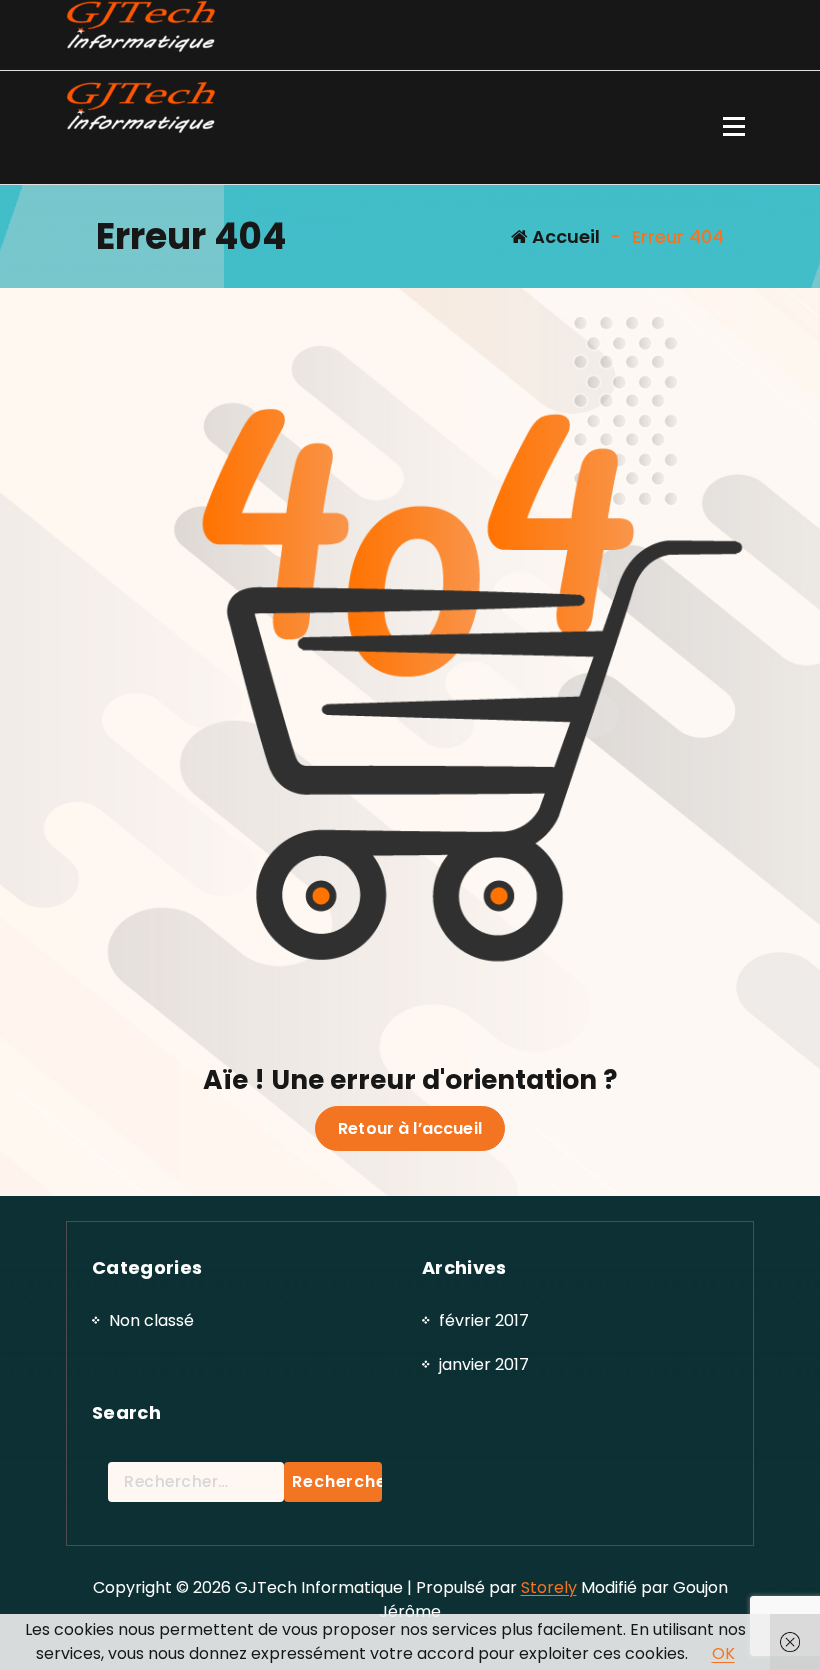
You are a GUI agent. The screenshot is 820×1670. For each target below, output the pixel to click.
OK (723, 1653)
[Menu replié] (734, 128)
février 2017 (484, 1320)
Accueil (564, 236)
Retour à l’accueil (410, 1128)
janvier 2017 (484, 1364)
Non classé (151, 1320)
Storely (549, 1587)
